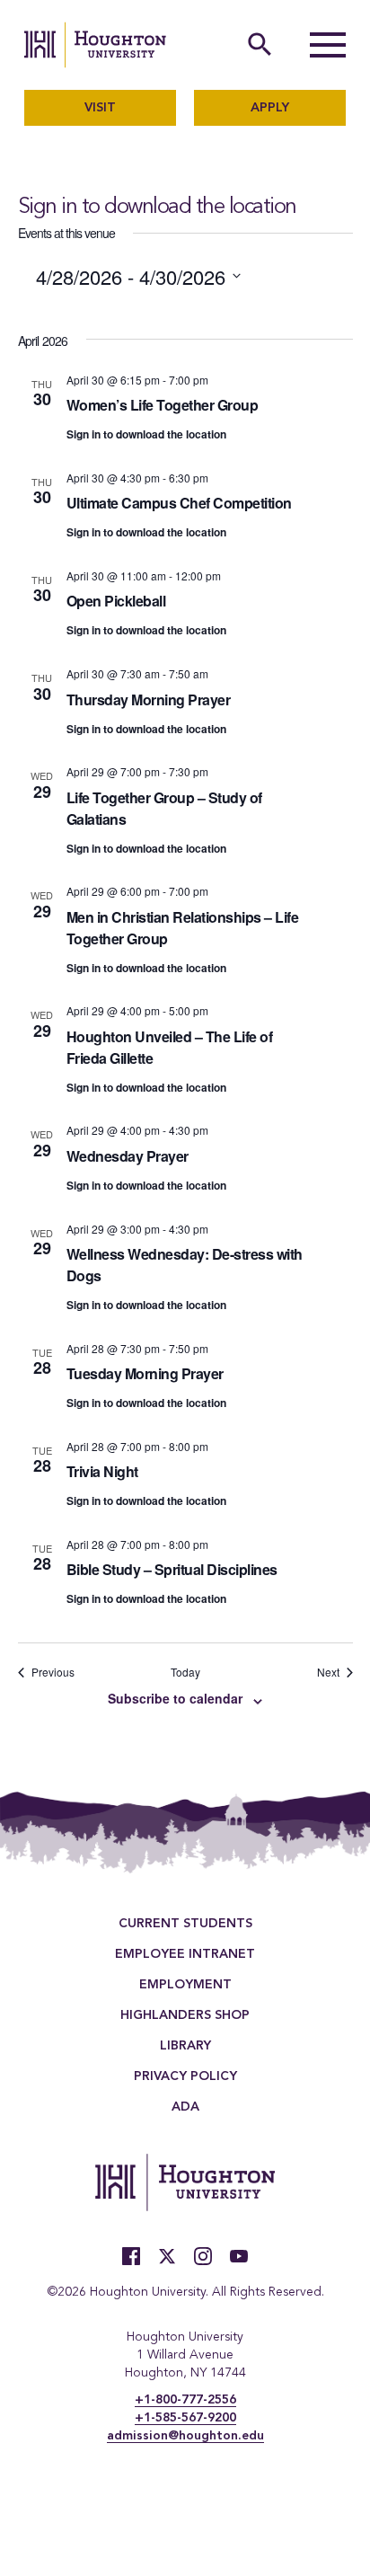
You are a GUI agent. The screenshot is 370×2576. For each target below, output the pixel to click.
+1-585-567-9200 (185, 2418)
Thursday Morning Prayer (149, 699)
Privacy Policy (185, 2076)
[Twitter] (167, 2256)
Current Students (185, 1924)
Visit (100, 108)
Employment (185, 1985)
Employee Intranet (185, 1954)
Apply (270, 108)
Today (185, 1672)
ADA (185, 2107)
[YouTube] (239, 2256)
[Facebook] (131, 2256)
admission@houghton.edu (185, 2436)
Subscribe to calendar (175, 1698)
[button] (328, 45)
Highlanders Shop (185, 2015)
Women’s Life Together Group (163, 405)
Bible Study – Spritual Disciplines (172, 1569)
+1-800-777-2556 (185, 2400)
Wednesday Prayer (128, 1156)
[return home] (95, 45)
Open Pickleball (116, 601)
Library (185, 2046)
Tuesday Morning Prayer (145, 1373)
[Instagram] (203, 2256)
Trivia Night (102, 1471)
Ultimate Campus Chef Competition (179, 503)
